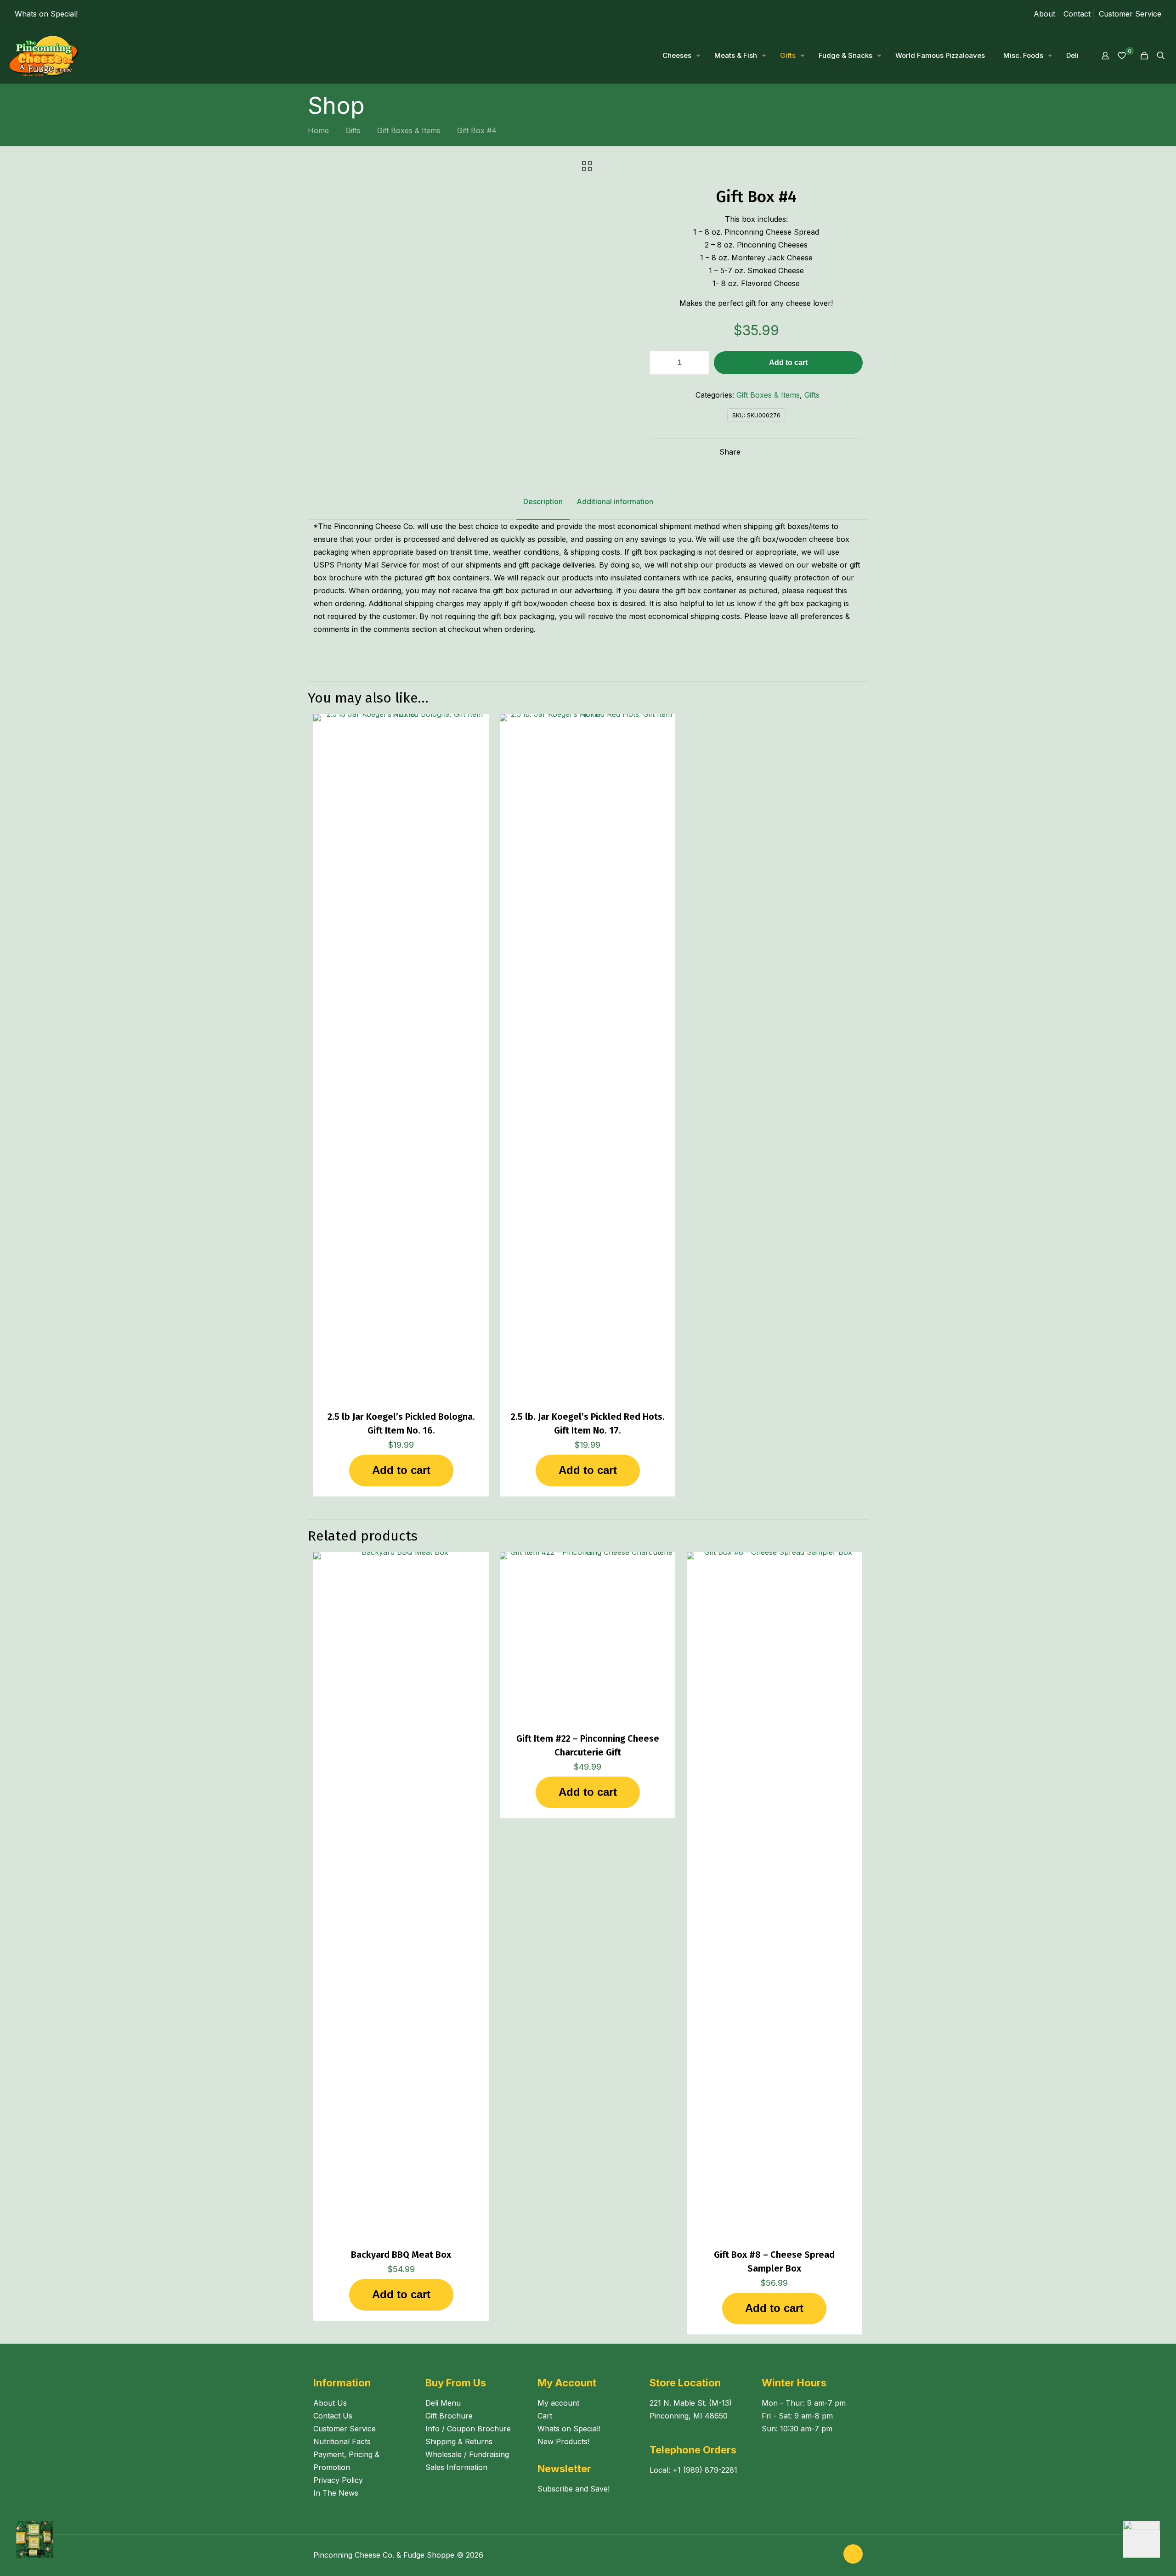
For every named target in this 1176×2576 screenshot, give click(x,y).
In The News (336, 2493)
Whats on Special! (46, 14)
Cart (545, 2416)
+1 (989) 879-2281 (705, 2470)
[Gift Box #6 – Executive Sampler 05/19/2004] (1150, 2539)
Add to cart (788, 363)
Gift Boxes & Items (409, 130)
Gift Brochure (449, 2416)
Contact (1077, 14)
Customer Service (1130, 14)
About (1044, 14)
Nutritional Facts (342, 2441)
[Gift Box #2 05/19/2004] (26, 2539)
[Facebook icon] (821, 2555)
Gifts (353, 130)
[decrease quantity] (660, 363)
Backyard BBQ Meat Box (401, 2255)
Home (318, 130)
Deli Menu (443, 2403)
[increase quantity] (699, 363)
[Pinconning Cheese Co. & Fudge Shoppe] (44, 56)
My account (558, 2403)
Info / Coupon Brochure (468, 2429)
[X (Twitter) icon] (831, 2555)
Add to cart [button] (401, 1470)
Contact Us (333, 2416)
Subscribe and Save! (574, 2489)
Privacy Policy (338, 2480)
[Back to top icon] (853, 2554)
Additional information (615, 501)
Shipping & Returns (459, 2441)
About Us (330, 2403)
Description (543, 501)
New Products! (563, 2441)
